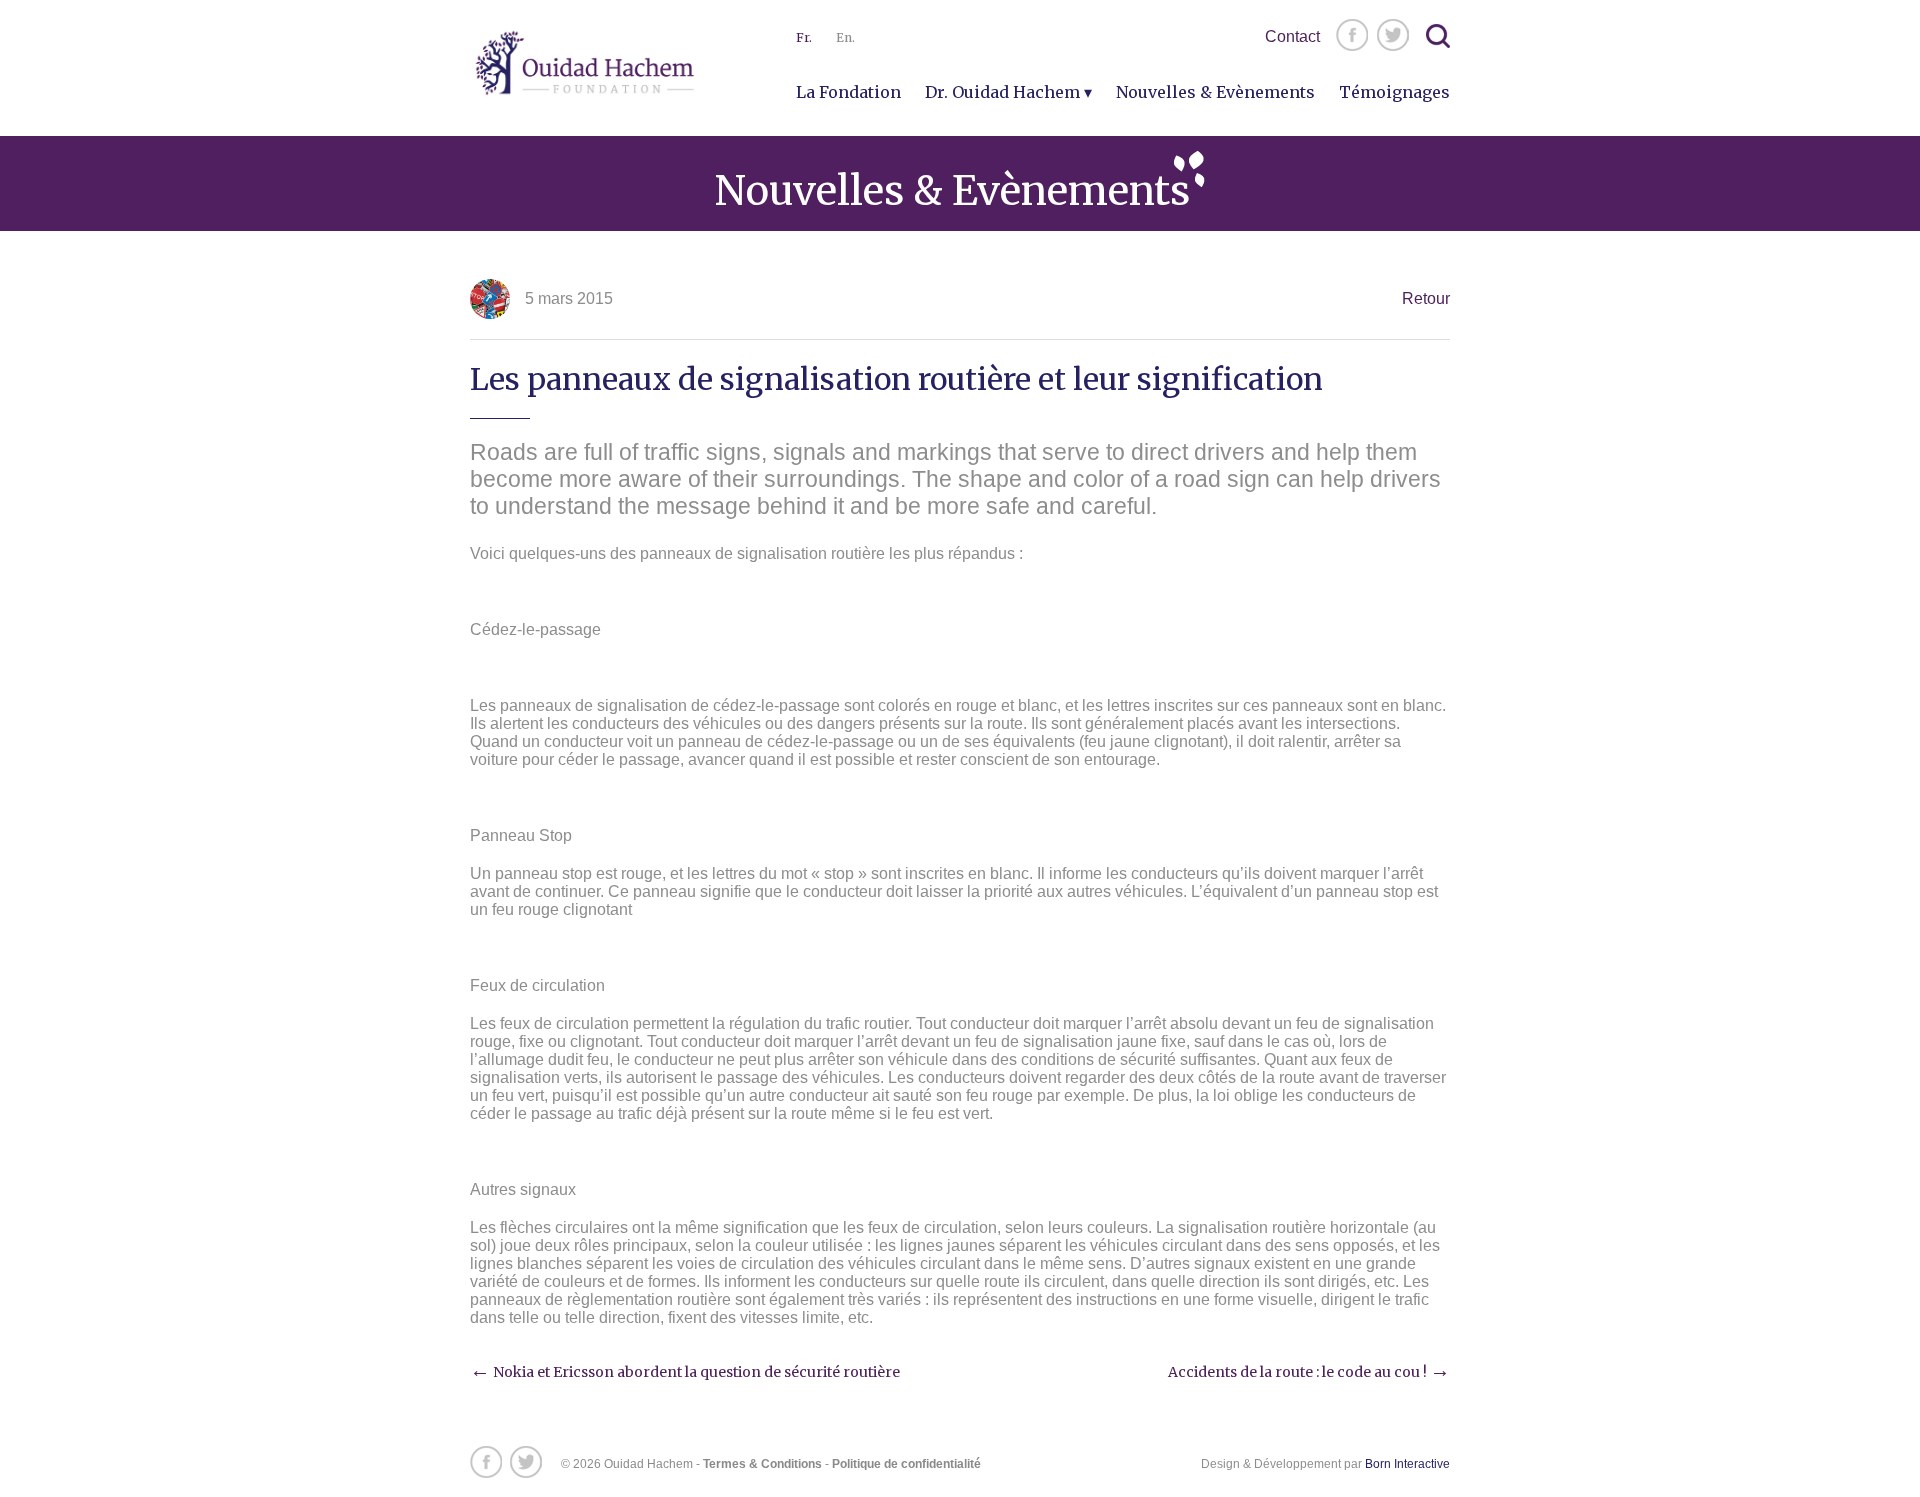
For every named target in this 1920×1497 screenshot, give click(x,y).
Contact (1292, 36)
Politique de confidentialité (906, 1464)
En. (845, 37)
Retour (1426, 298)
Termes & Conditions (762, 1464)
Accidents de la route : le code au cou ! (1309, 1372)
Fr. (804, 37)
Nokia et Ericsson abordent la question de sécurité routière (685, 1372)
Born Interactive (1407, 1464)
